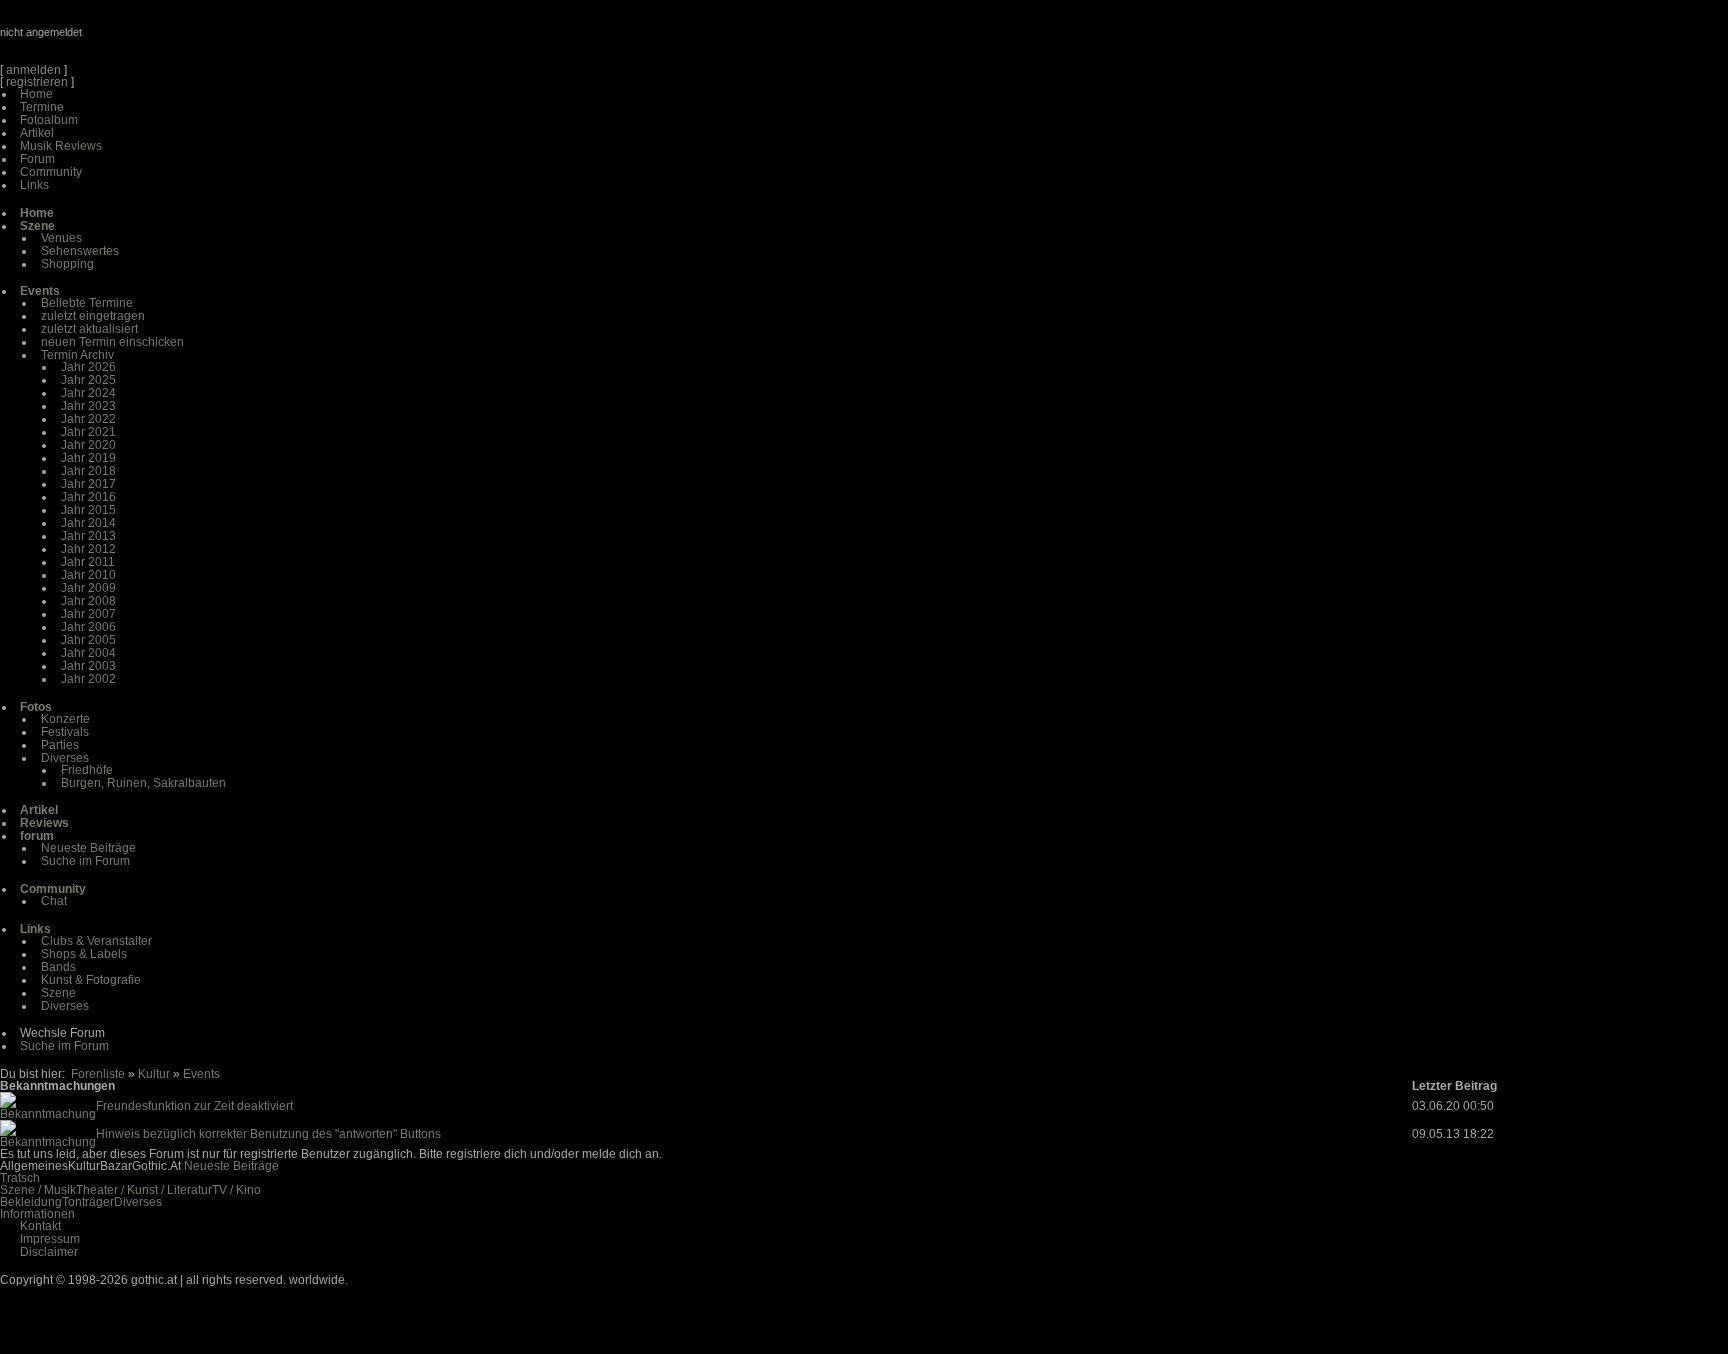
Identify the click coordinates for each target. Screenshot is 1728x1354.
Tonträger (88, 1202)
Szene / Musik (38, 1190)
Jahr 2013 (88, 536)
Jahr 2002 (88, 679)
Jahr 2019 (88, 458)
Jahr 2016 (88, 497)
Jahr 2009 (88, 588)
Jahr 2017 (88, 484)
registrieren (37, 82)
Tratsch (20, 1178)
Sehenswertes (80, 251)
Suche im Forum (85, 861)
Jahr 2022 (88, 419)
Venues (61, 238)
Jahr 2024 (88, 393)
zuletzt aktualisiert (89, 329)
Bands (58, 967)
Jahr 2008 (88, 601)
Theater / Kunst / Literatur (144, 1190)
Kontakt (40, 1226)
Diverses (65, 758)
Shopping (67, 264)
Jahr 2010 (88, 575)
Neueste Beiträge (88, 848)
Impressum (50, 1239)
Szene (58, 993)
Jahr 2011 (88, 562)
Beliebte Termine (87, 303)
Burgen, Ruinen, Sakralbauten (143, 783)
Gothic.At (115, 40)
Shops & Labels (84, 954)
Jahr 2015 (88, 510)
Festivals (65, 732)
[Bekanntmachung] (48, 1114)
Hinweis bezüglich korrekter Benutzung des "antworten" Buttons (268, 1134)
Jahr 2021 (88, 432)
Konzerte (65, 719)
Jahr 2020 (88, 445)
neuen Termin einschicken (112, 342)
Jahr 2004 (88, 653)
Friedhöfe (87, 770)
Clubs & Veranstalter (96, 941)
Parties (60, 745)
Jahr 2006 (88, 627)
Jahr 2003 (88, 666)
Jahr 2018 (88, 471)
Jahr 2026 (88, 367)
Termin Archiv (77, 355)
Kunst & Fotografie (91, 980)
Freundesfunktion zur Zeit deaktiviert (194, 1106)
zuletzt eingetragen (93, 316)
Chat (54, 901)
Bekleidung (31, 1202)
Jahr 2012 (88, 549)
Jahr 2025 (88, 380)
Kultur (154, 1074)
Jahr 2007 (88, 614)
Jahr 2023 (88, 406)
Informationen (37, 1214)
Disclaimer (49, 1252)
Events (201, 1074)
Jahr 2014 (88, 523)
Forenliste (98, 1074)
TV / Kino (236, 1190)
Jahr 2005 (88, 640)
